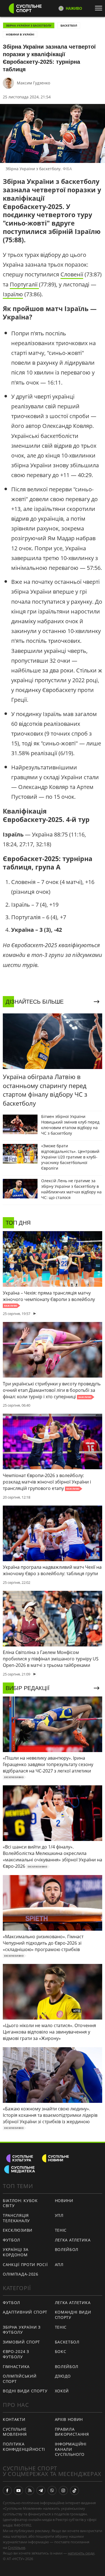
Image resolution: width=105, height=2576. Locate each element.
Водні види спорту (25, 2391)
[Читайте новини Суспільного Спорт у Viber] (52, 2490)
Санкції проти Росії (25, 2265)
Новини (64, 2201)
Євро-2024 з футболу (16, 2354)
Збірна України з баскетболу (29, 25)
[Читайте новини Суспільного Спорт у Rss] (30, 2490)
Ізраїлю (13, 294)
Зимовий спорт (21, 2342)
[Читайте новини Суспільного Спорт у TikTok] (74, 2490)
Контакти (14, 2419)
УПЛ (59, 2215)
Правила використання (72, 2432)
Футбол (11, 2240)
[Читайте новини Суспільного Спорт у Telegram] (41, 2490)
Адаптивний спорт (25, 2312)
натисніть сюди (81, 2553)
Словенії (72, 274)
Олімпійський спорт (20, 2379)
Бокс (61, 2351)
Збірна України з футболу (22, 2330)
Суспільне (17, 2547)
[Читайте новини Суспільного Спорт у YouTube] (18, 2490)
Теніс (61, 2230)
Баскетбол (69, 25)
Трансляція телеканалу (16, 2218)
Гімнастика (16, 2367)
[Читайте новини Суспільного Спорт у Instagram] (63, 2490)
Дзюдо (63, 2376)
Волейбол (67, 2249)
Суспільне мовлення (15, 2432)
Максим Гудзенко (33, 83)
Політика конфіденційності (24, 2447)
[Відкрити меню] (100, 8)
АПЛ (59, 2265)
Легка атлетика (73, 2240)
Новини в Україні (20, 34)
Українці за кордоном (16, 2252)
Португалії (24, 284)
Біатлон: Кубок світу (20, 2203)
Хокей (62, 2391)
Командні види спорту (73, 2315)
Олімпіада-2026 (21, 2274)
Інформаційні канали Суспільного (71, 2449)
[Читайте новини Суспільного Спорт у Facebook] (7, 2490)
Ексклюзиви (18, 2230)
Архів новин (69, 2419)
